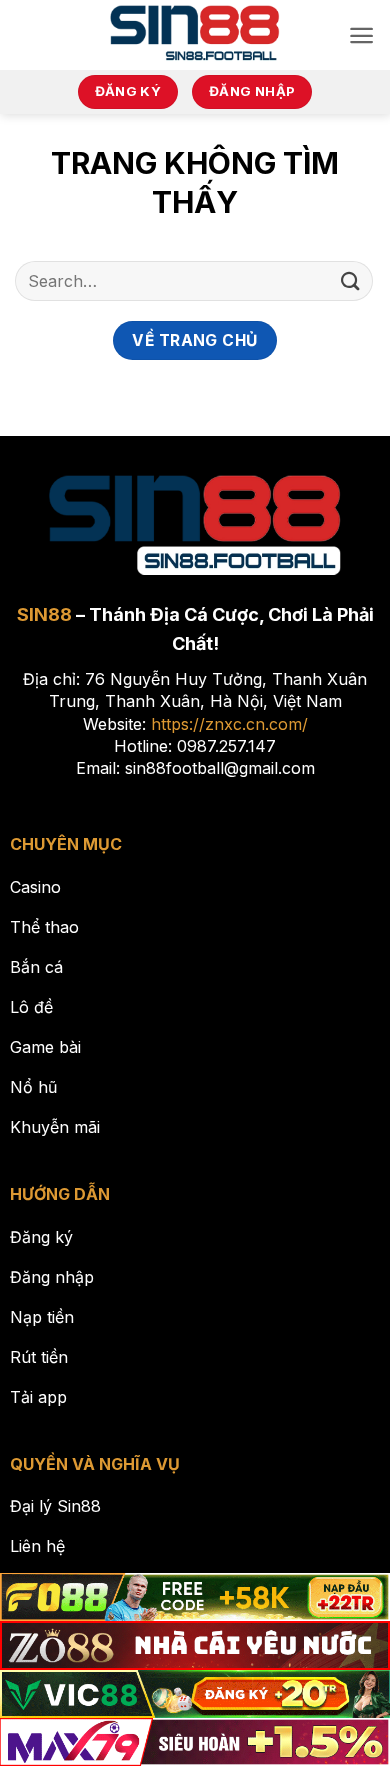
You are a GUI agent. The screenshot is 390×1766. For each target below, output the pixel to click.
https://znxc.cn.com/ (229, 724)
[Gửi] (351, 280)
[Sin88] (195, 35)
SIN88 (44, 614)
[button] (361, 35)
